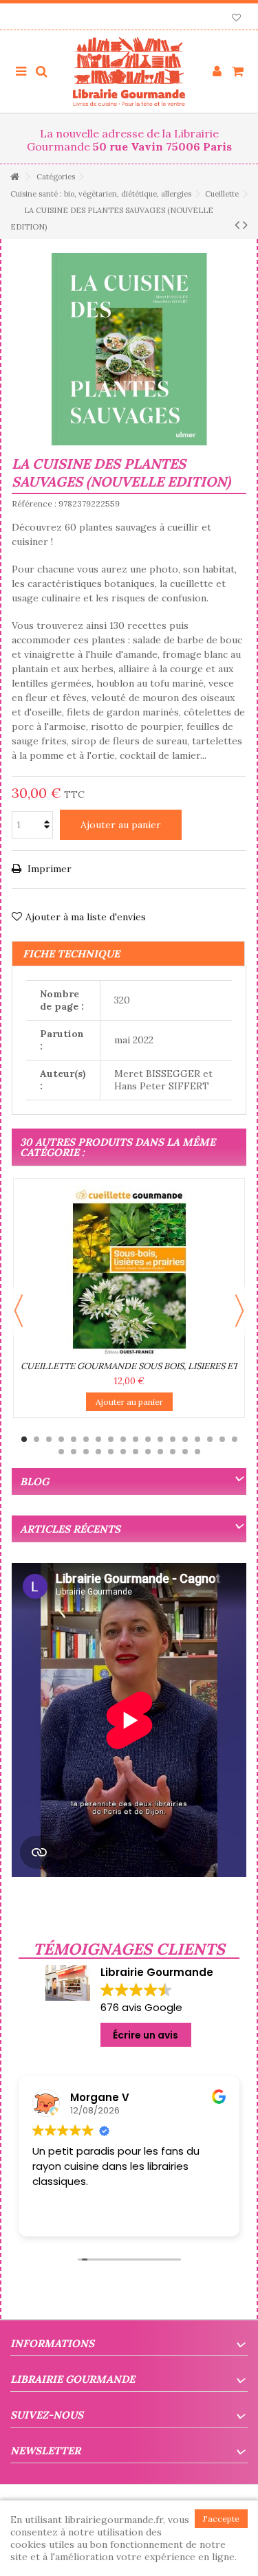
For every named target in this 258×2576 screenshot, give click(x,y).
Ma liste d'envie (236, 19)
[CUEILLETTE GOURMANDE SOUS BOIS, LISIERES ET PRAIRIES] (129, 1271)
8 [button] (111, 1439)
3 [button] (49, 1439)
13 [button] (173, 1439)
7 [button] (98, 1439)
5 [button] (74, 1439)
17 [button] (222, 1439)
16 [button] (210, 1439)
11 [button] (148, 1439)
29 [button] (185, 1452)
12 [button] (160, 1439)
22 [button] (98, 1452)
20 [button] (74, 1452)
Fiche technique (71, 954)
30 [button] (197, 1452)
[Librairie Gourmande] (129, 71)
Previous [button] (19, 1311)
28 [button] (173, 1452)
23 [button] (111, 1452)
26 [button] (148, 1452)
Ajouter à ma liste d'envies (86, 917)
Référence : (34, 503)
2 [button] (36, 1439)
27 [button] (160, 1452)
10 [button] (136, 1439)
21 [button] (86, 1452)
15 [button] (197, 1439)
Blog (34, 1481)
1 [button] (24, 1439)
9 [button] (123, 1439)
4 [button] (61, 1439)
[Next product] (245, 225)
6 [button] (86, 1439)
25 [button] (136, 1452)
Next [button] (239, 1311)
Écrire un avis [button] (146, 2035)
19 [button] (61, 1452)
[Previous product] (237, 225)
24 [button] (123, 1452)
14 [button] (185, 1439)
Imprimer (48, 869)
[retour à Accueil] (14, 177)
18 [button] (235, 1439)
